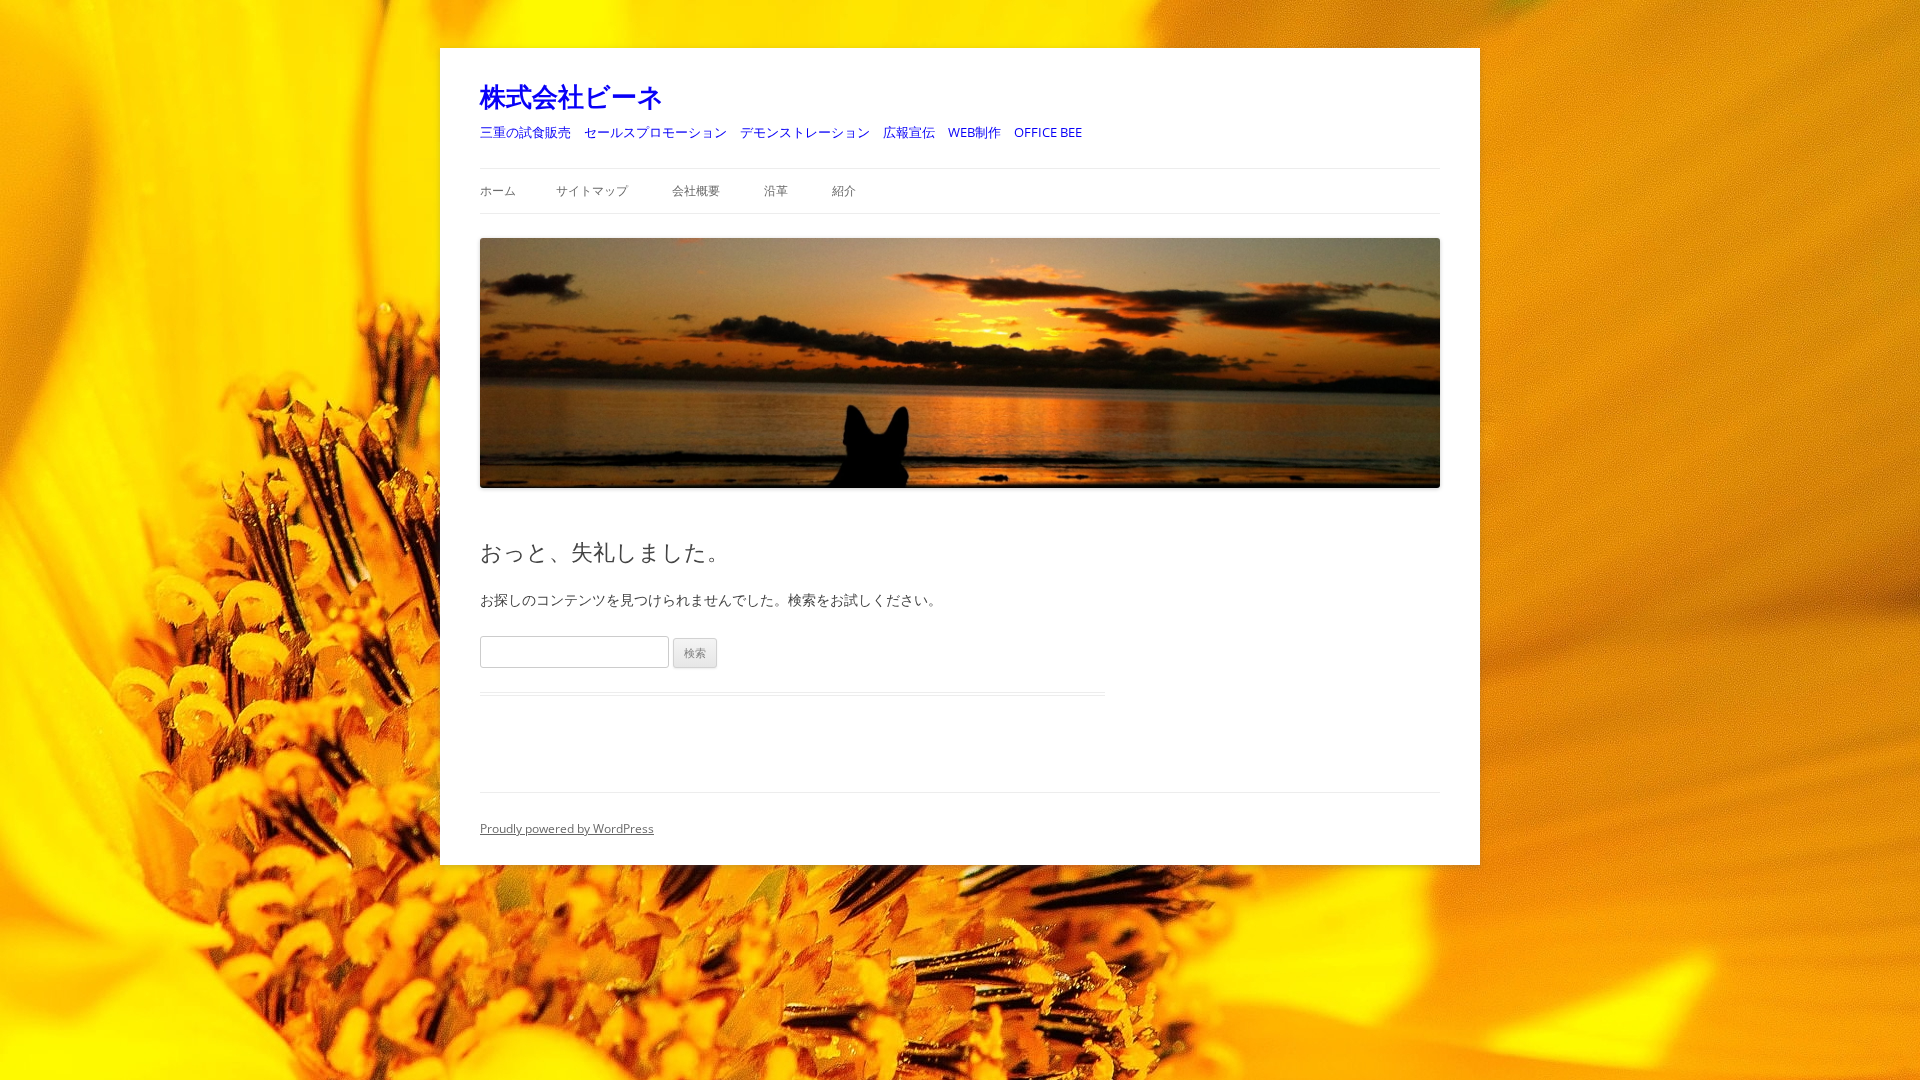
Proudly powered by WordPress (567, 828)
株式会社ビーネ (572, 96)
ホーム (498, 190)
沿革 (776, 190)
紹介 (844, 190)
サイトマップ (592, 190)
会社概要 (696, 190)
